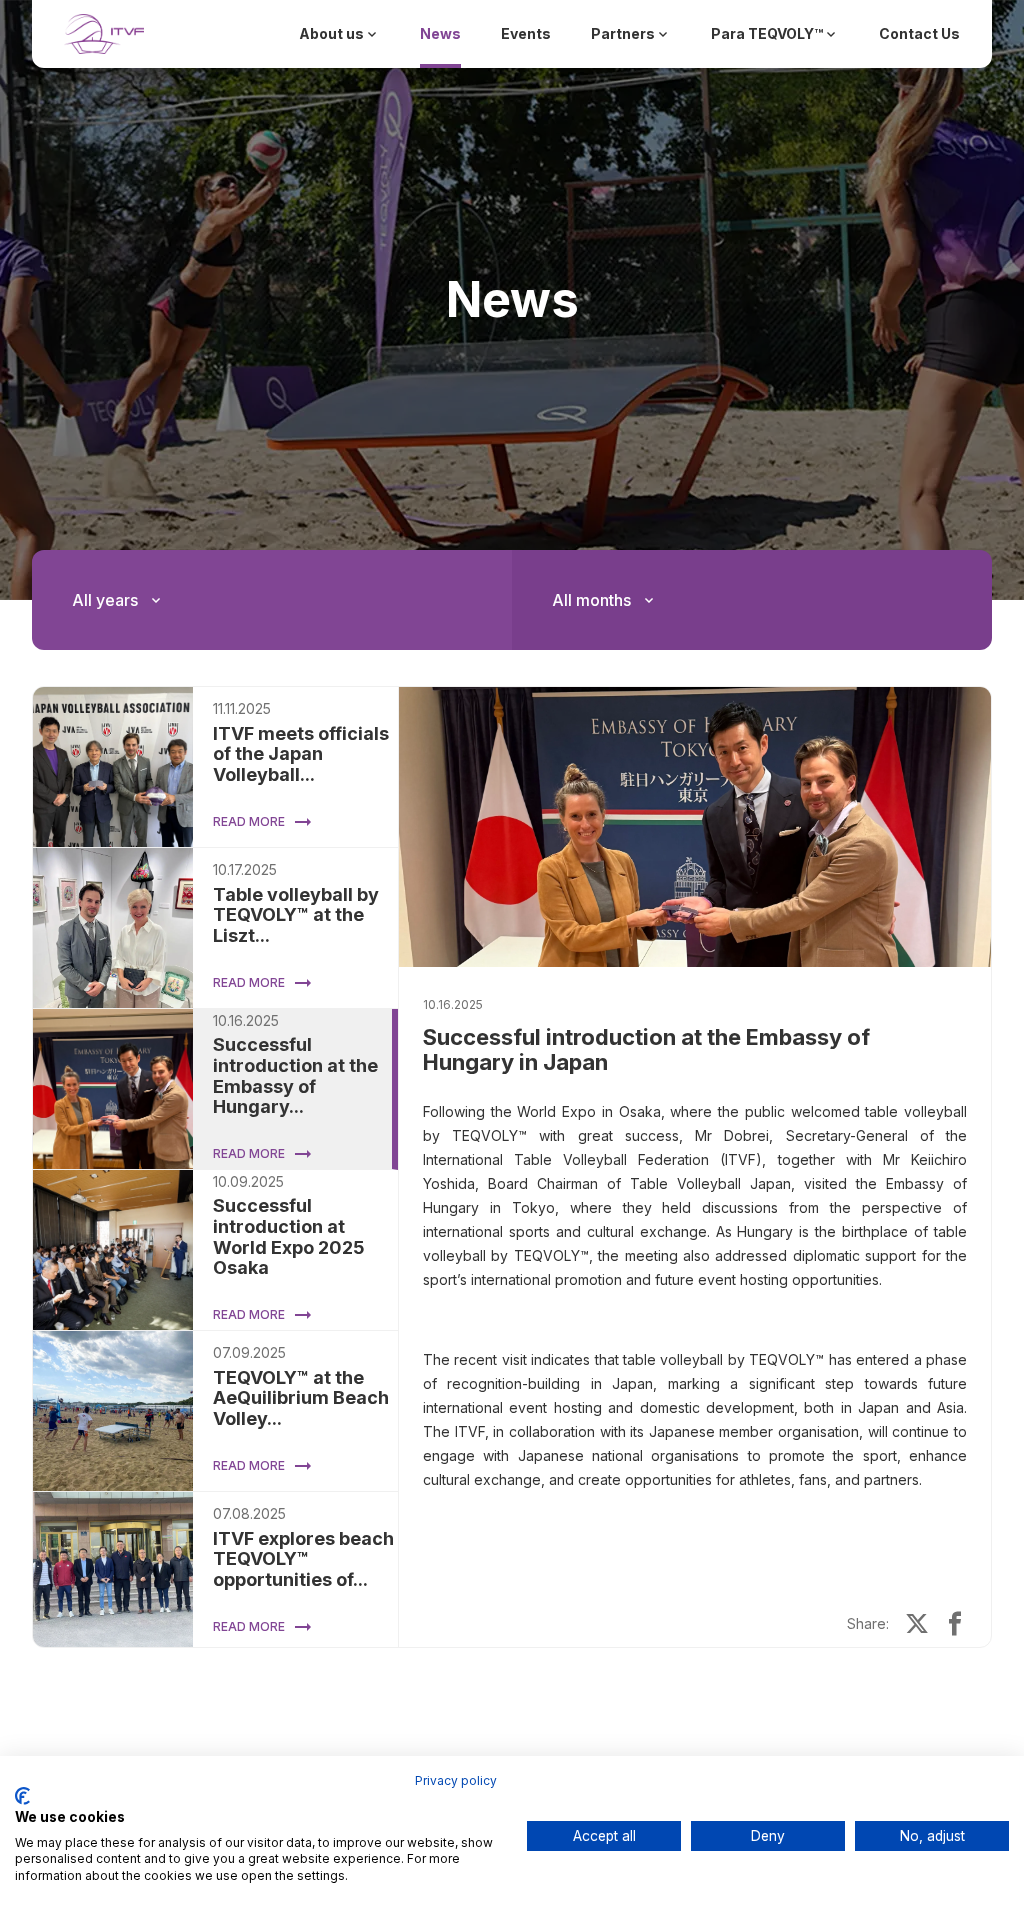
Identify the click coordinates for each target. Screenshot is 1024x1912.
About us (331, 33)
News (440, 33)
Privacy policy (456, 1780)
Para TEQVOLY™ (767, 33)
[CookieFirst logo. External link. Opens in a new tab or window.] (22, 1796)
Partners (623, 33)
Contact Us (919, 33)
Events (526, 33)
